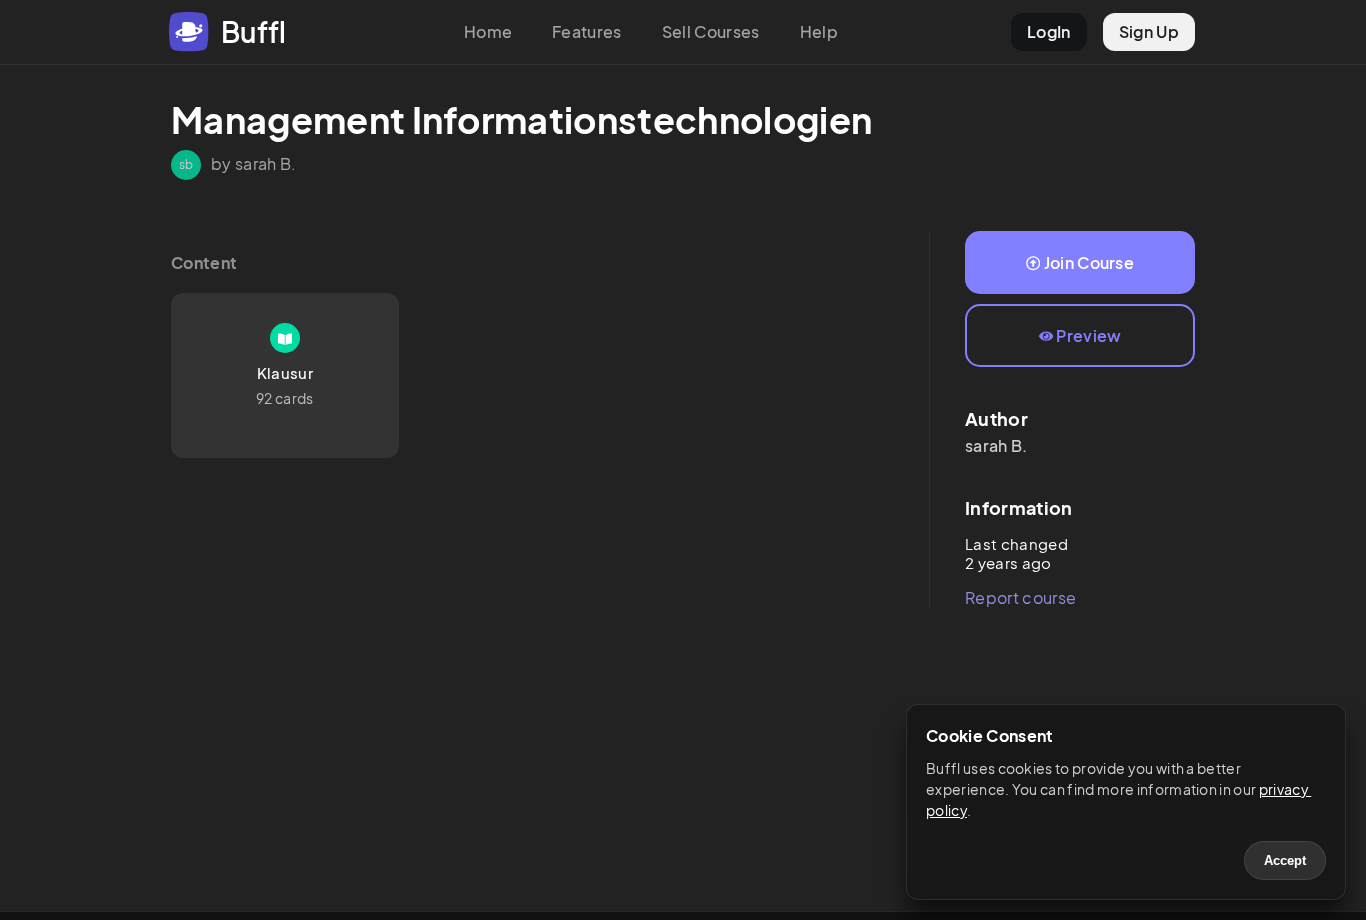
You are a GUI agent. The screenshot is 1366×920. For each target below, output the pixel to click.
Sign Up (1149, 31)
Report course (1020, 597)
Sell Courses (711, 31)
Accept (1285, 860)
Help (819, 31)
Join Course (1089, 262)
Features (587, 31)
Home (488, 31)
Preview (1088, 335)
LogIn (1049, 31)
